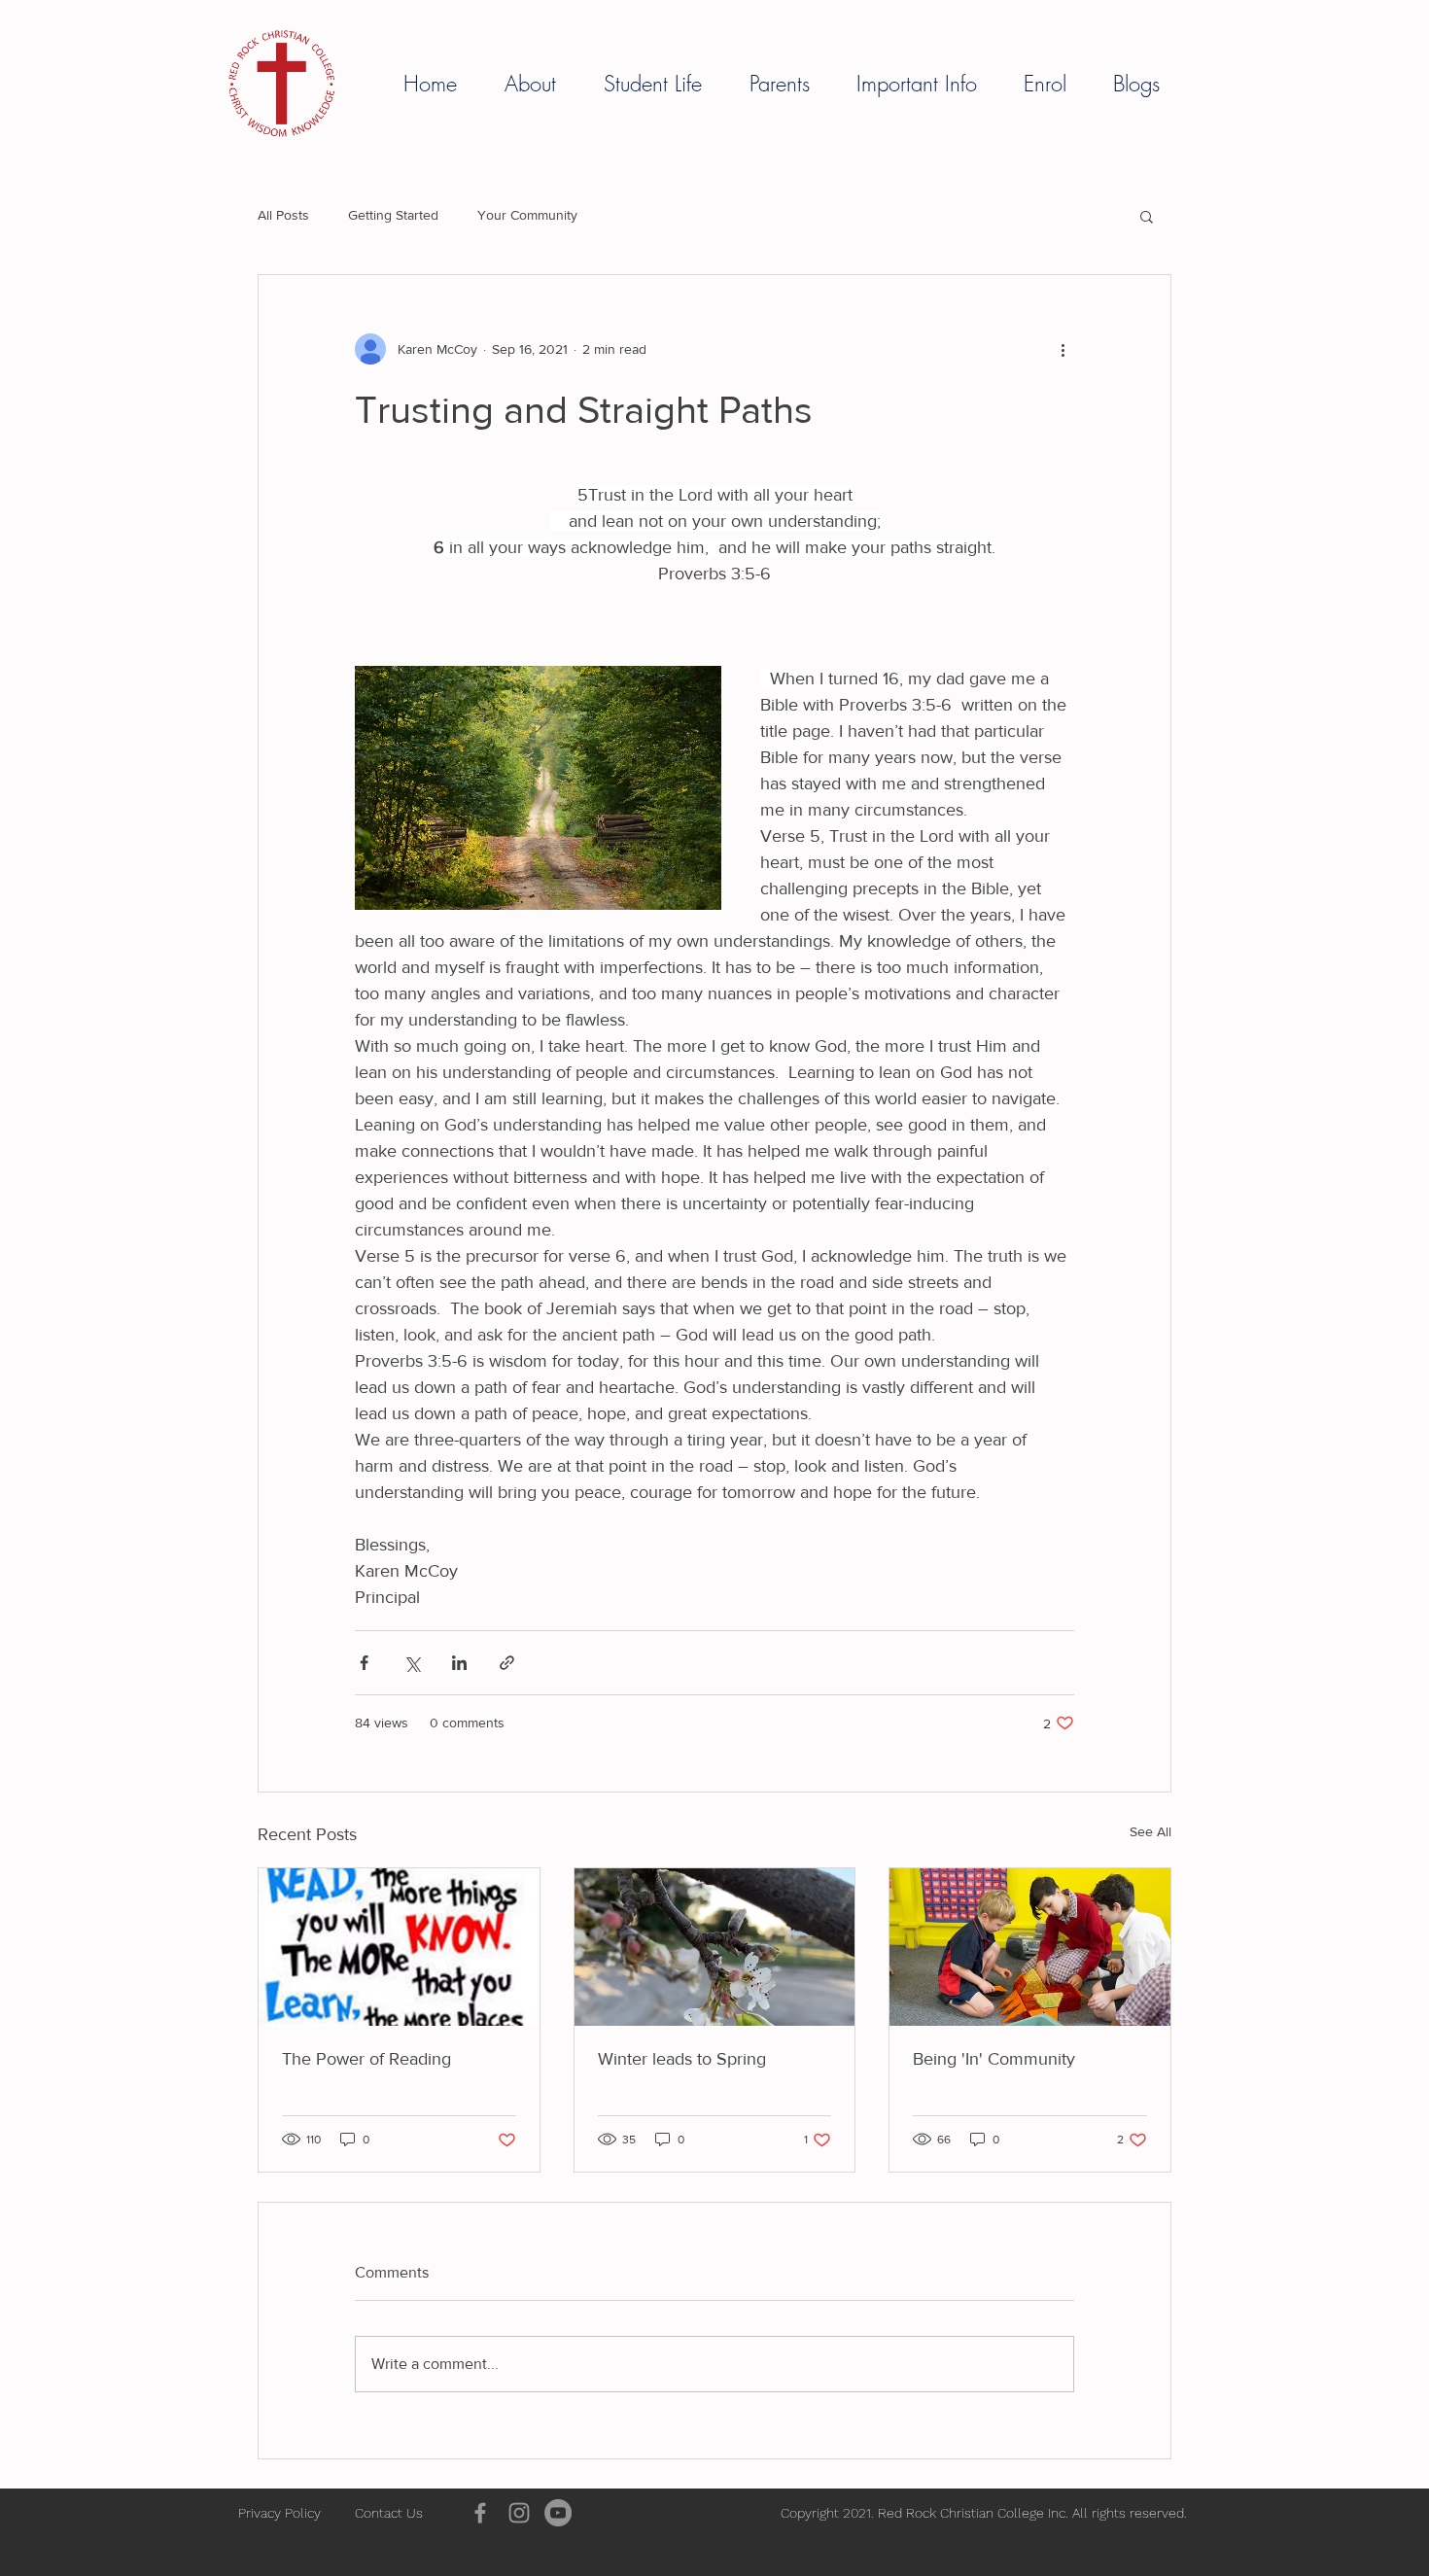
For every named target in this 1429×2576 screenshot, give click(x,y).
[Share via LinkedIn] (459, 1663)
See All (1150, 1831)
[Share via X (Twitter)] (412, 1663)
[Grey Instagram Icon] (519, 2513)
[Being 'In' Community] (1030, 1947)
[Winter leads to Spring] (715, 1947)
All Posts (283, 215)
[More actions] (1063, 349)
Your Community (527, 215)
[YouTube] (558, 2513)
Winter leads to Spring (682, 2059)
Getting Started (393, 215)
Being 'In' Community (994, 2059)
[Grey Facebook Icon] (480, 2513)
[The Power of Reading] (399, 1947)
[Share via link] (507, 1663)
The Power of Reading (366, 2059)
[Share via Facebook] (364, 1663)
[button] (540, 84)
